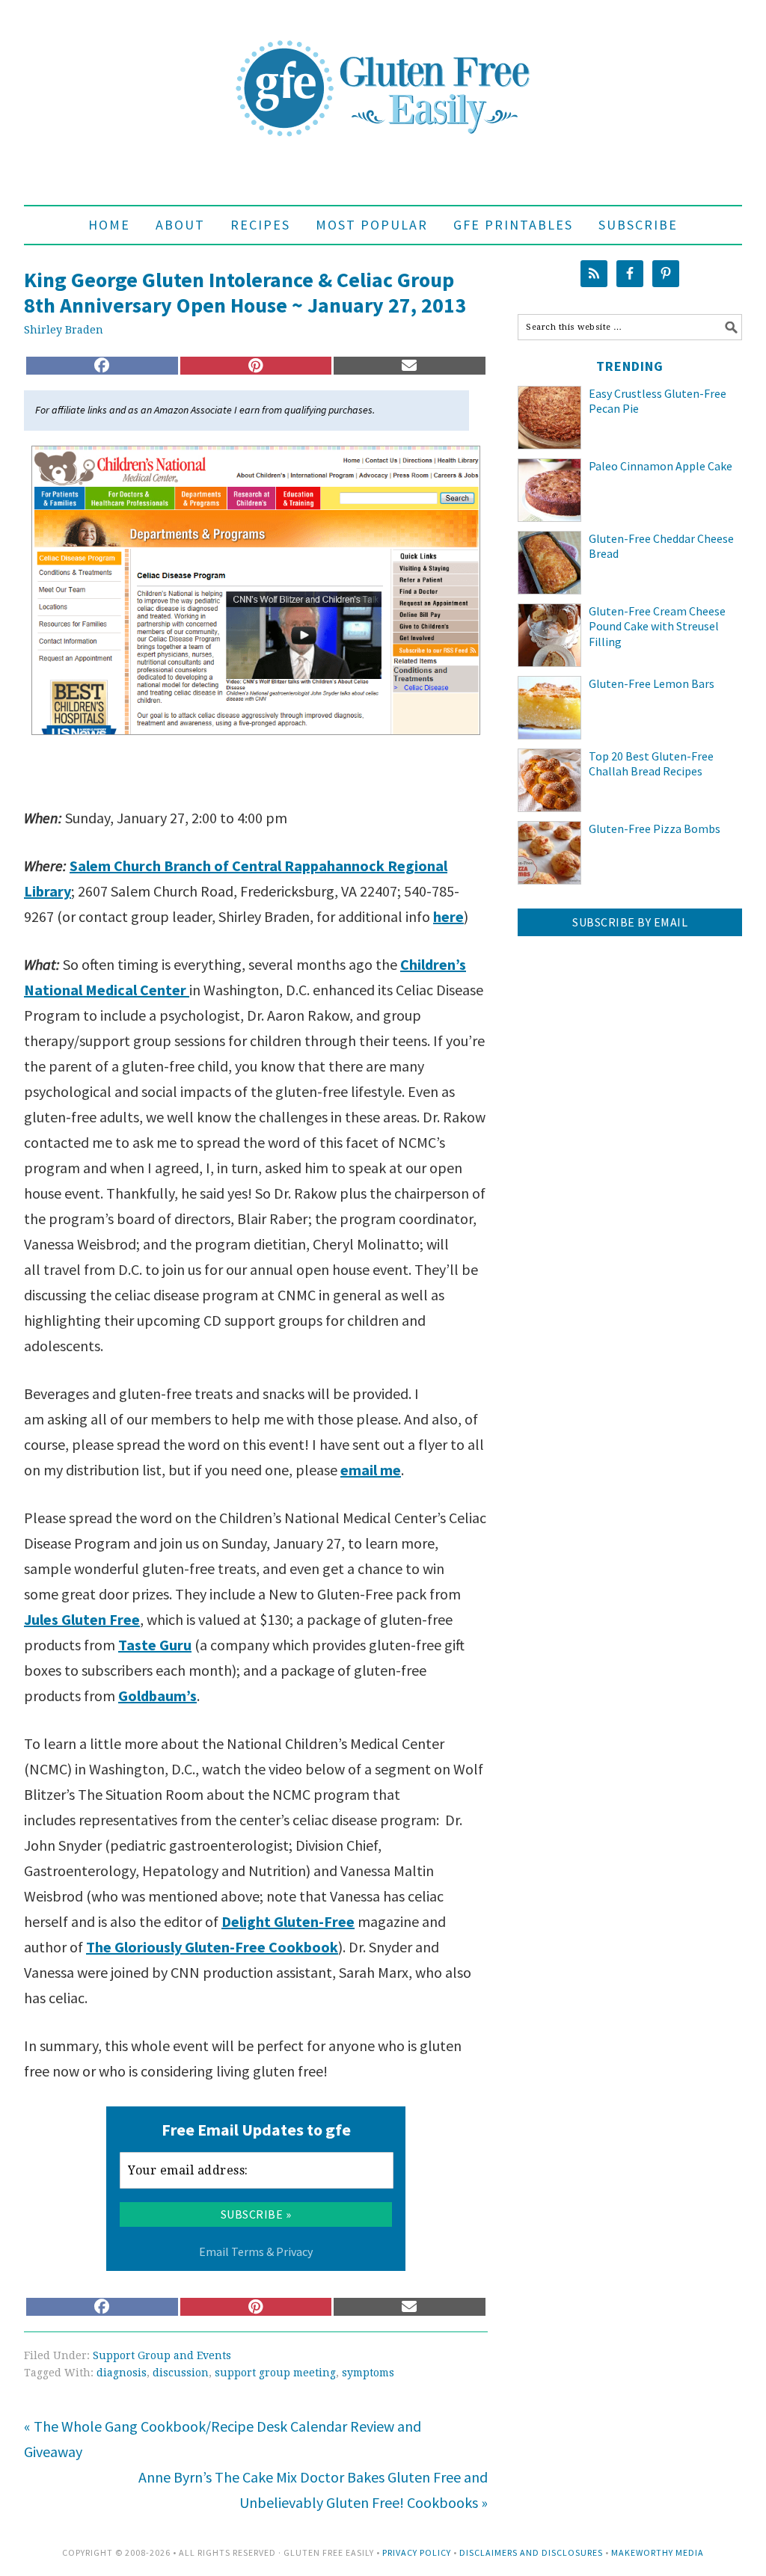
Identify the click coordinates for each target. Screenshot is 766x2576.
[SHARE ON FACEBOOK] (102, 366)
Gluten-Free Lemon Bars (652, 683)
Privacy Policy (417, 2552)
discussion (181, 2373)
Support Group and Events (162, 2355)
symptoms (368, 2373)
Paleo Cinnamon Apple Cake (661, 466)
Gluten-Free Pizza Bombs (655, 829)
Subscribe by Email (630, 922)
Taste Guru (155, 1645)
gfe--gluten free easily (383, 76)
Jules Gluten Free (82, 1619)
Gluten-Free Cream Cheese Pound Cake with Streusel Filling (657, 627)
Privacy (294, 2251)
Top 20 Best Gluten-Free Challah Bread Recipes (651, 764)
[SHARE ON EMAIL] (410, 366)
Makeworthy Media (658, 2552)
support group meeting (275, 2373)
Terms (248, 2251)
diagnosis (122, 2373)
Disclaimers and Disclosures (531, 2552)
